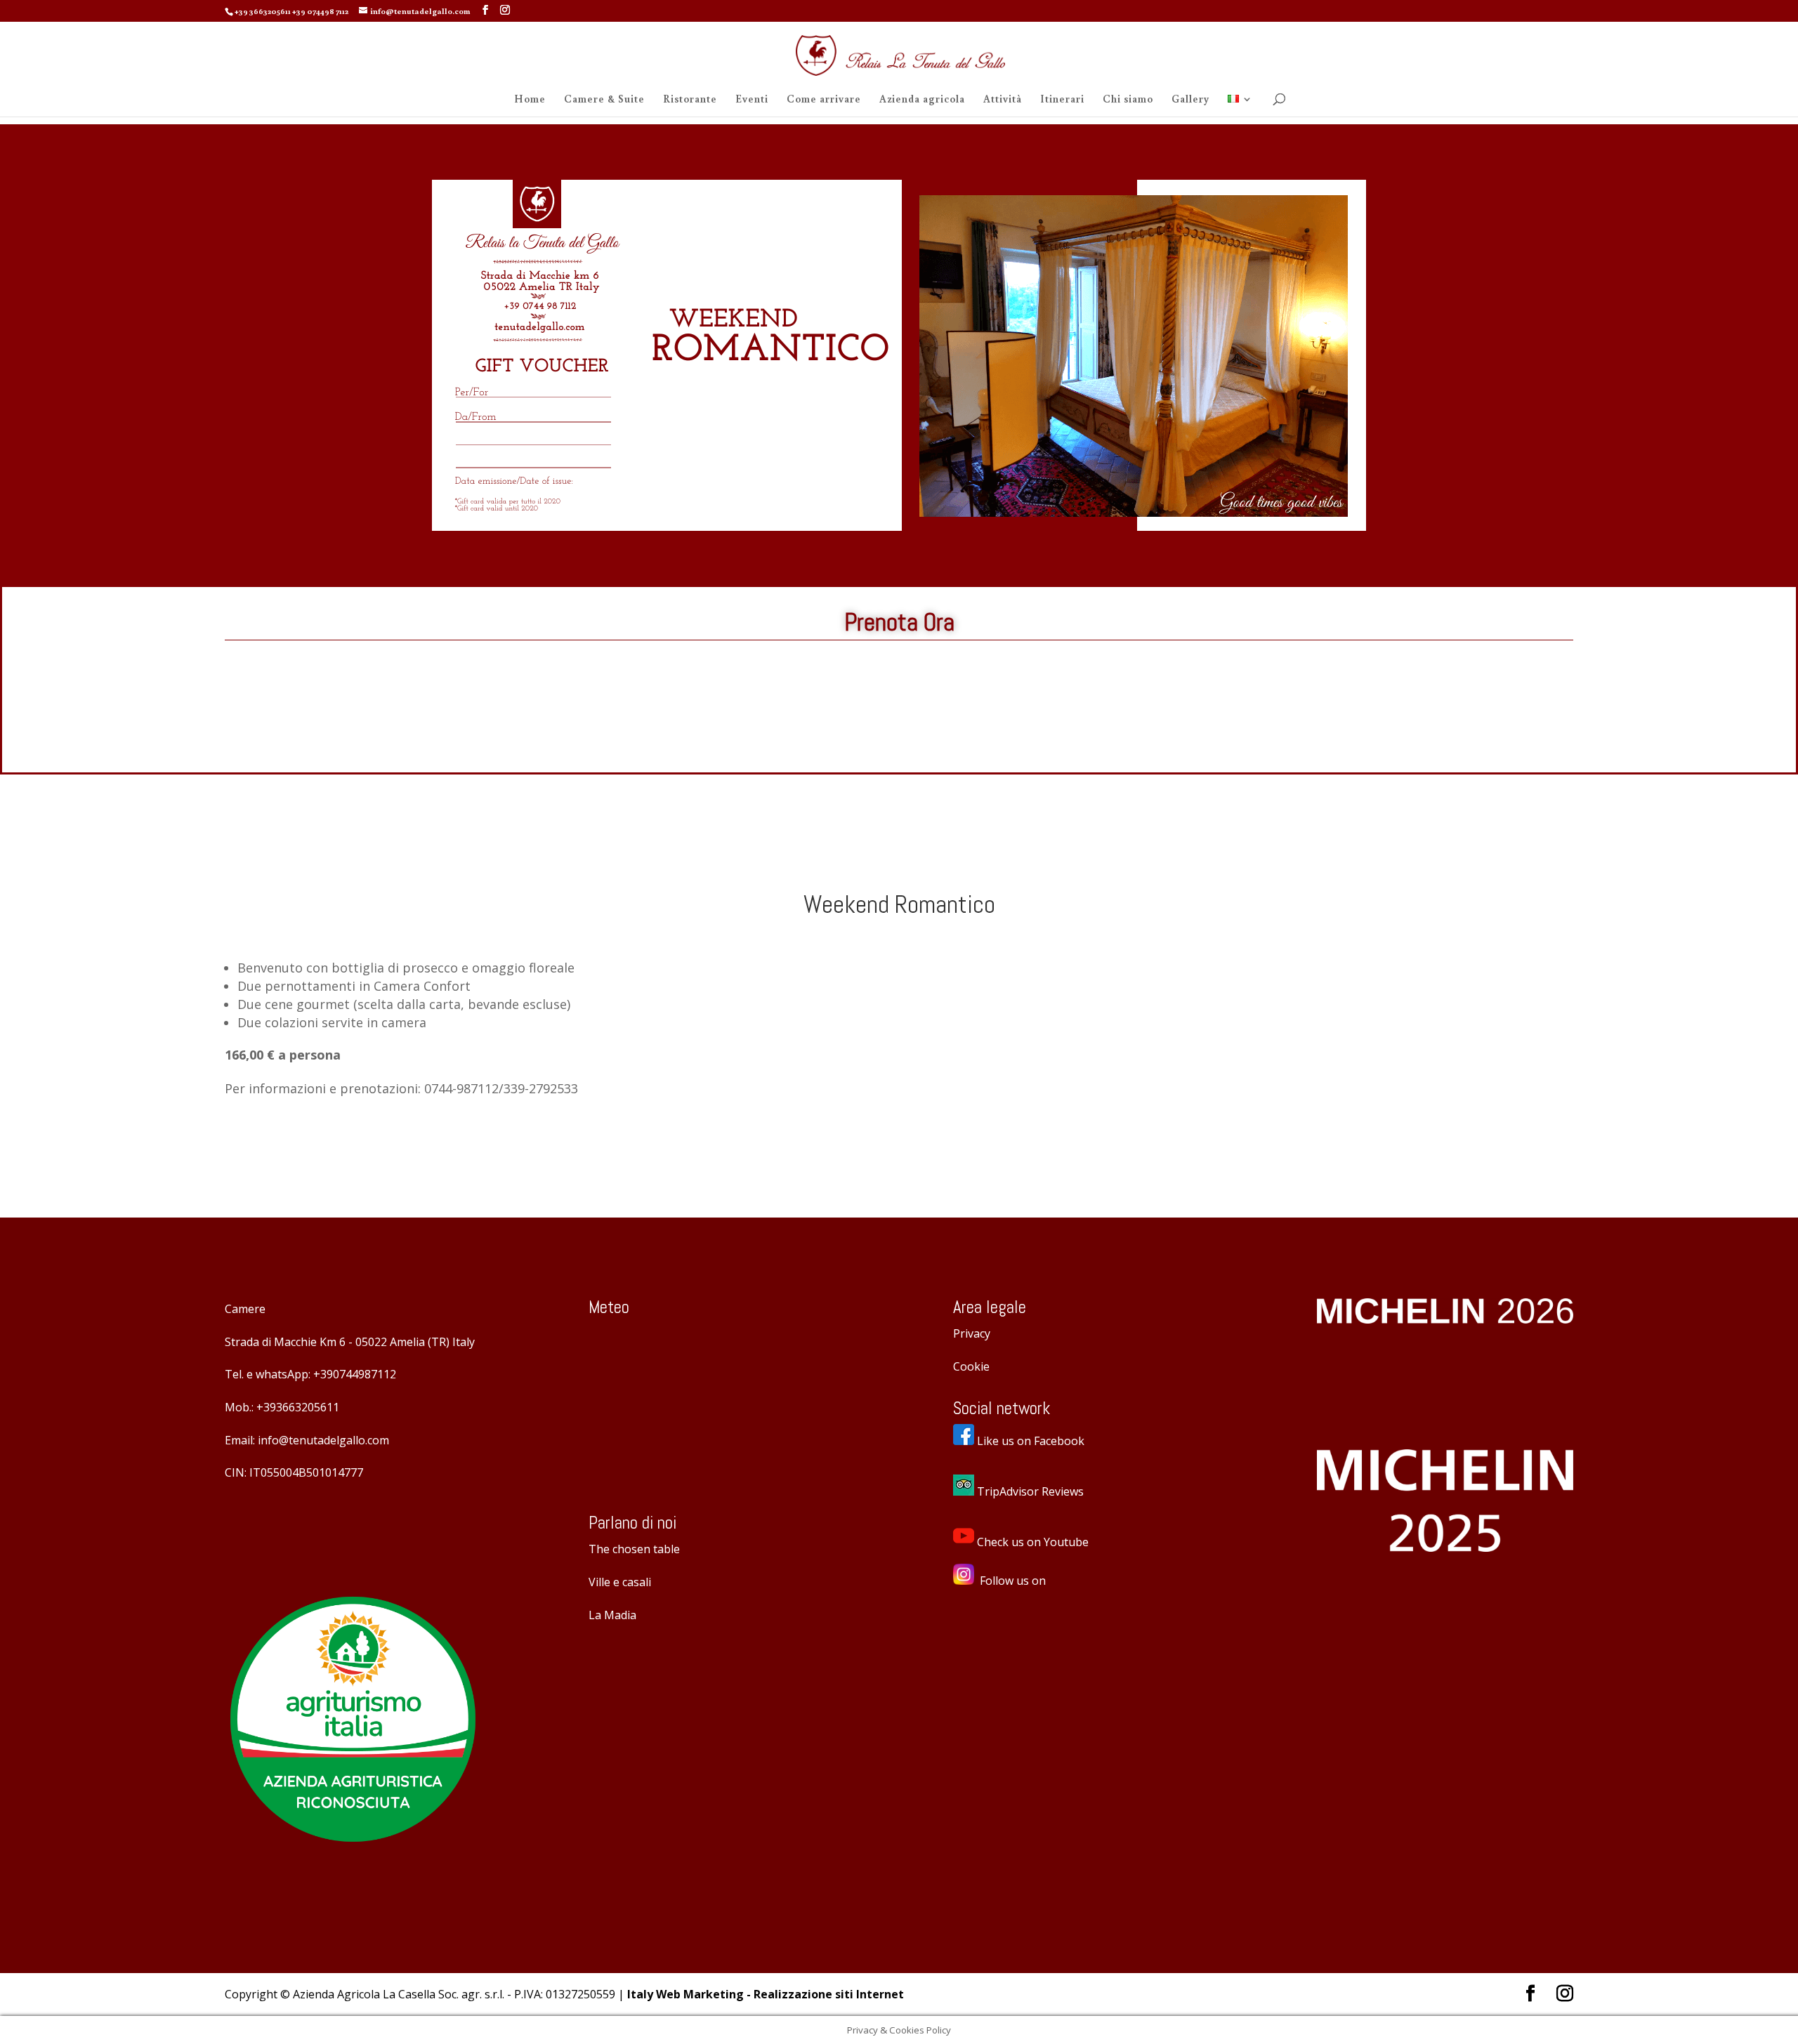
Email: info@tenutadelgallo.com (307, 1440)
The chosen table (634, 1549)
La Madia (612, 1615)
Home (530, 100)
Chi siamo (1128, 100)
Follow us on (1013, 1581)
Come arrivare (824, 100)
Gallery (1190, 100)
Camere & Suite (604, 100)
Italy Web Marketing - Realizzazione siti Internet (766, 1994)
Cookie (971, 1366)
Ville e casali (620, 1582)
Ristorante (690, 100)
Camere (245, 1309)
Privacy (972, 1333)
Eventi (752, 100)
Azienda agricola (922, 100)
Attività (1003, 100)
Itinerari (1062, 100)
